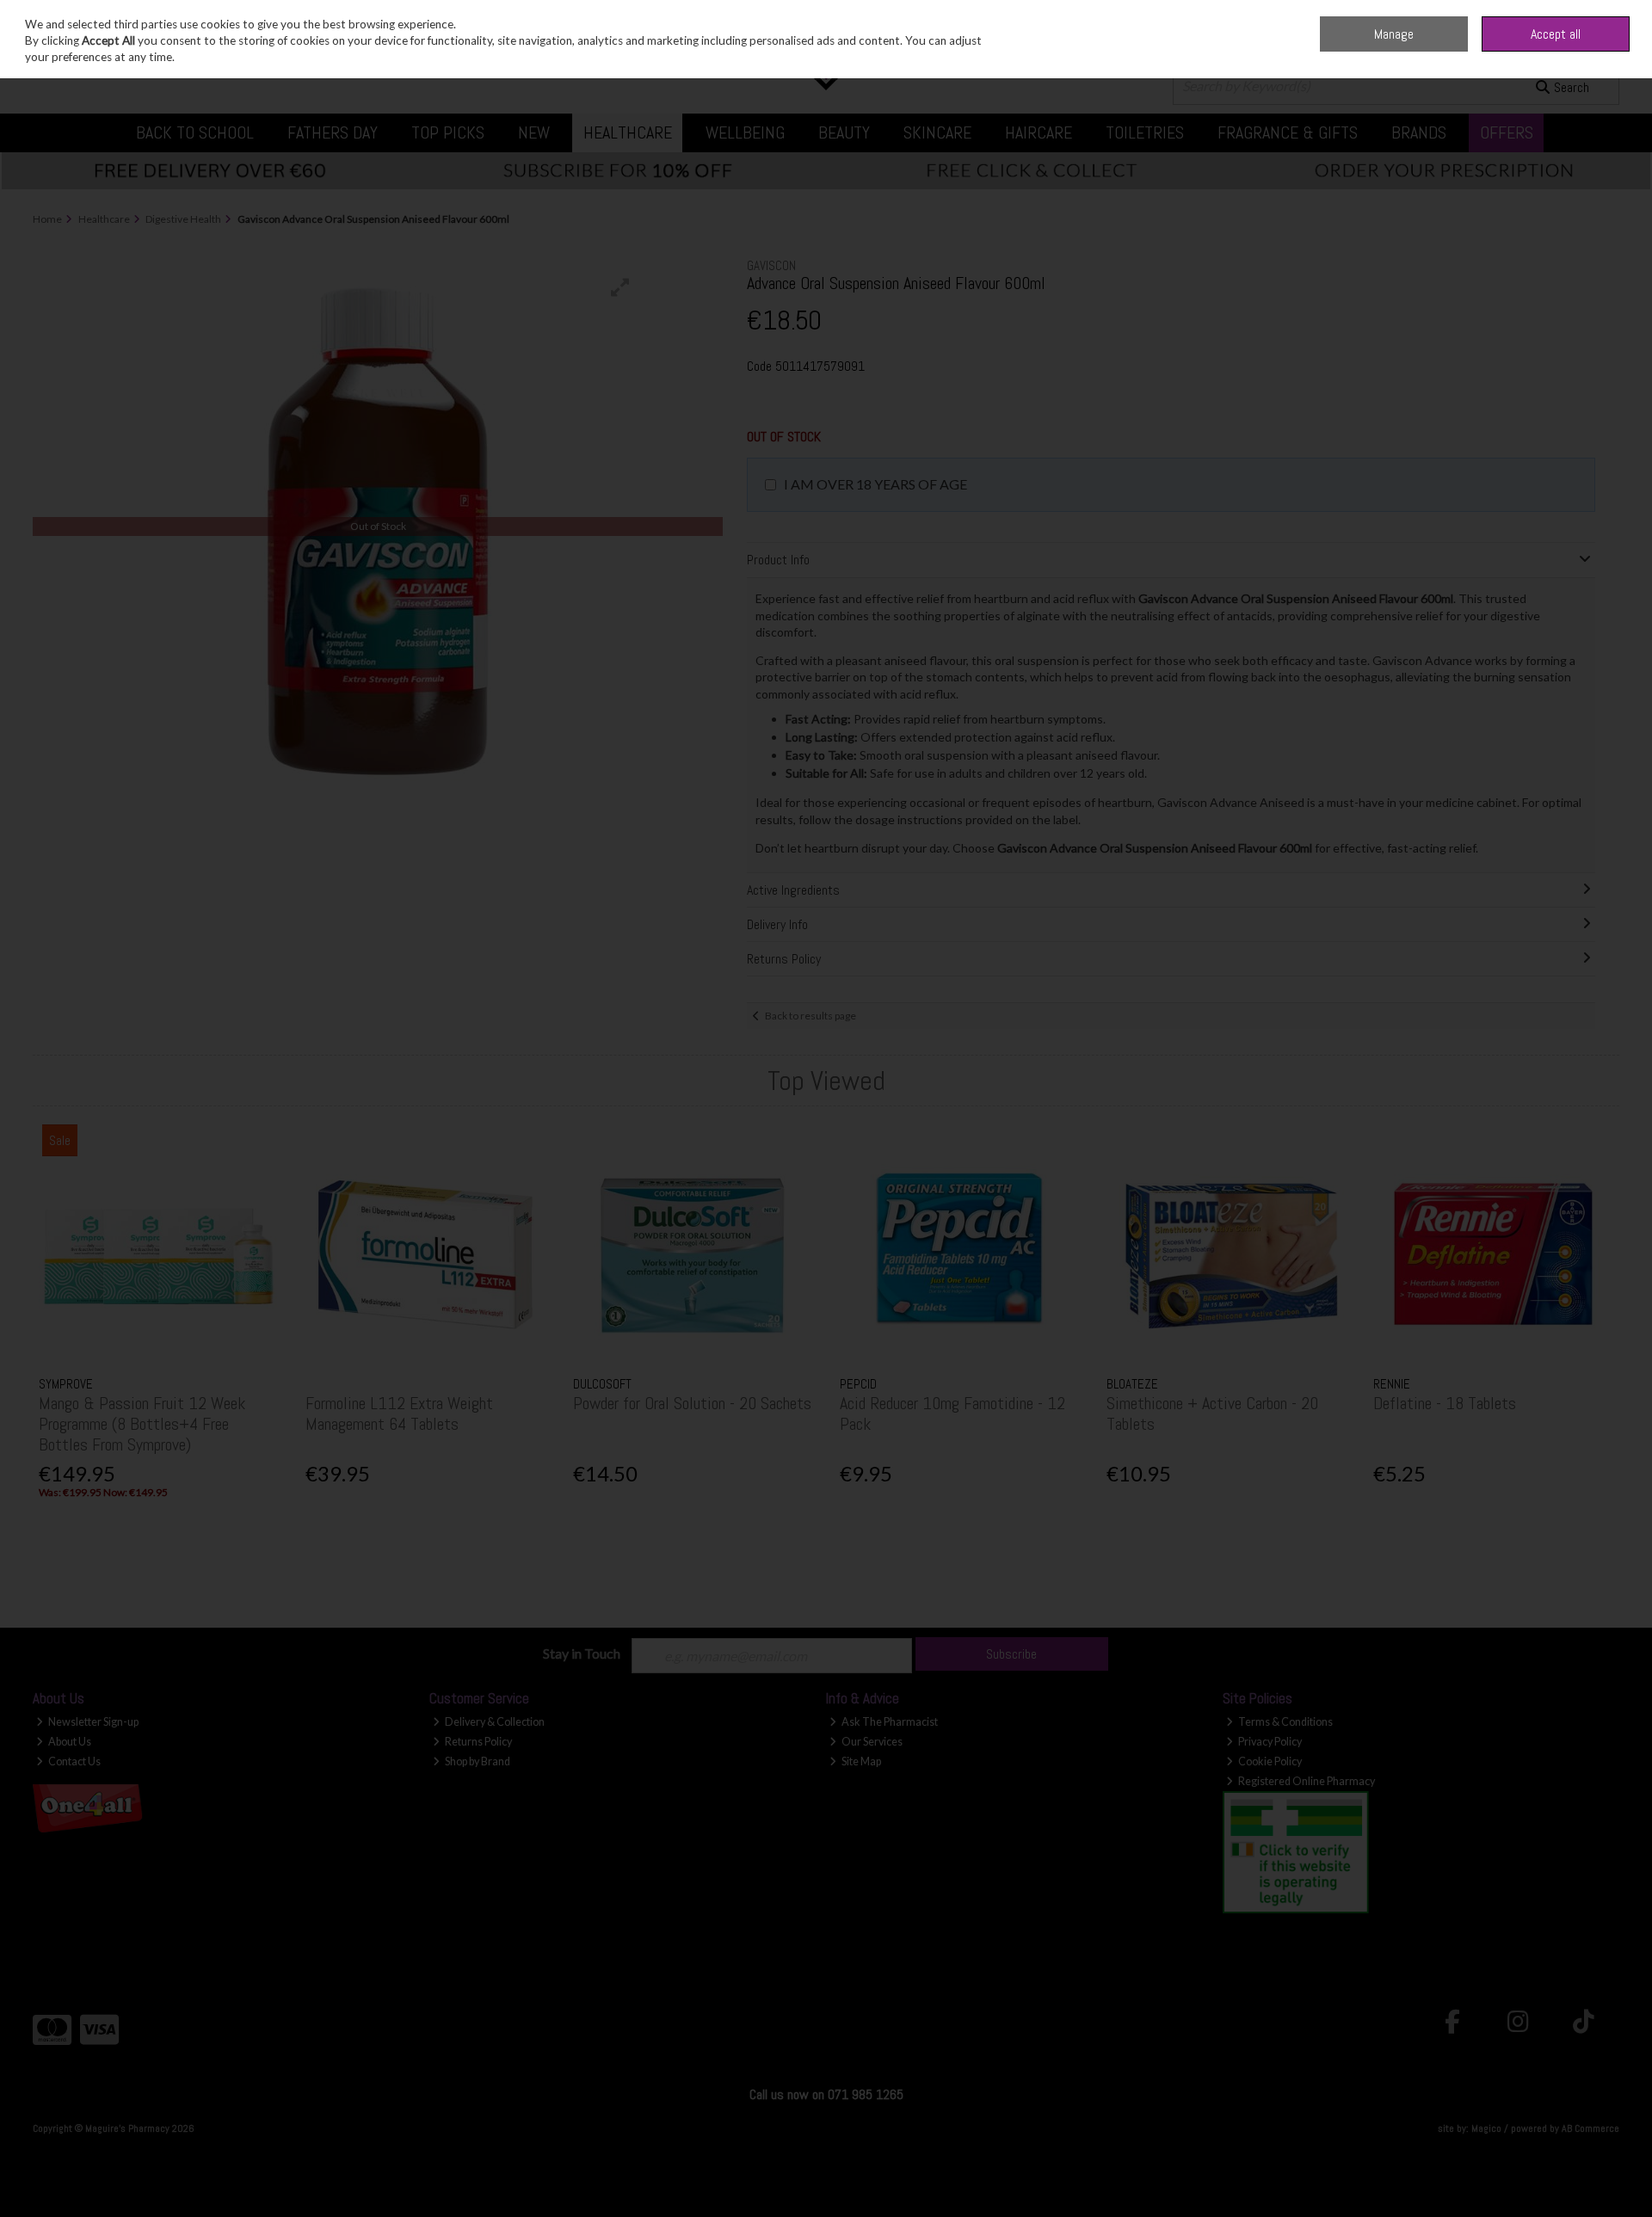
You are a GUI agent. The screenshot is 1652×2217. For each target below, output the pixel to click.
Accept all (1556, 34)
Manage (1394, 34)
